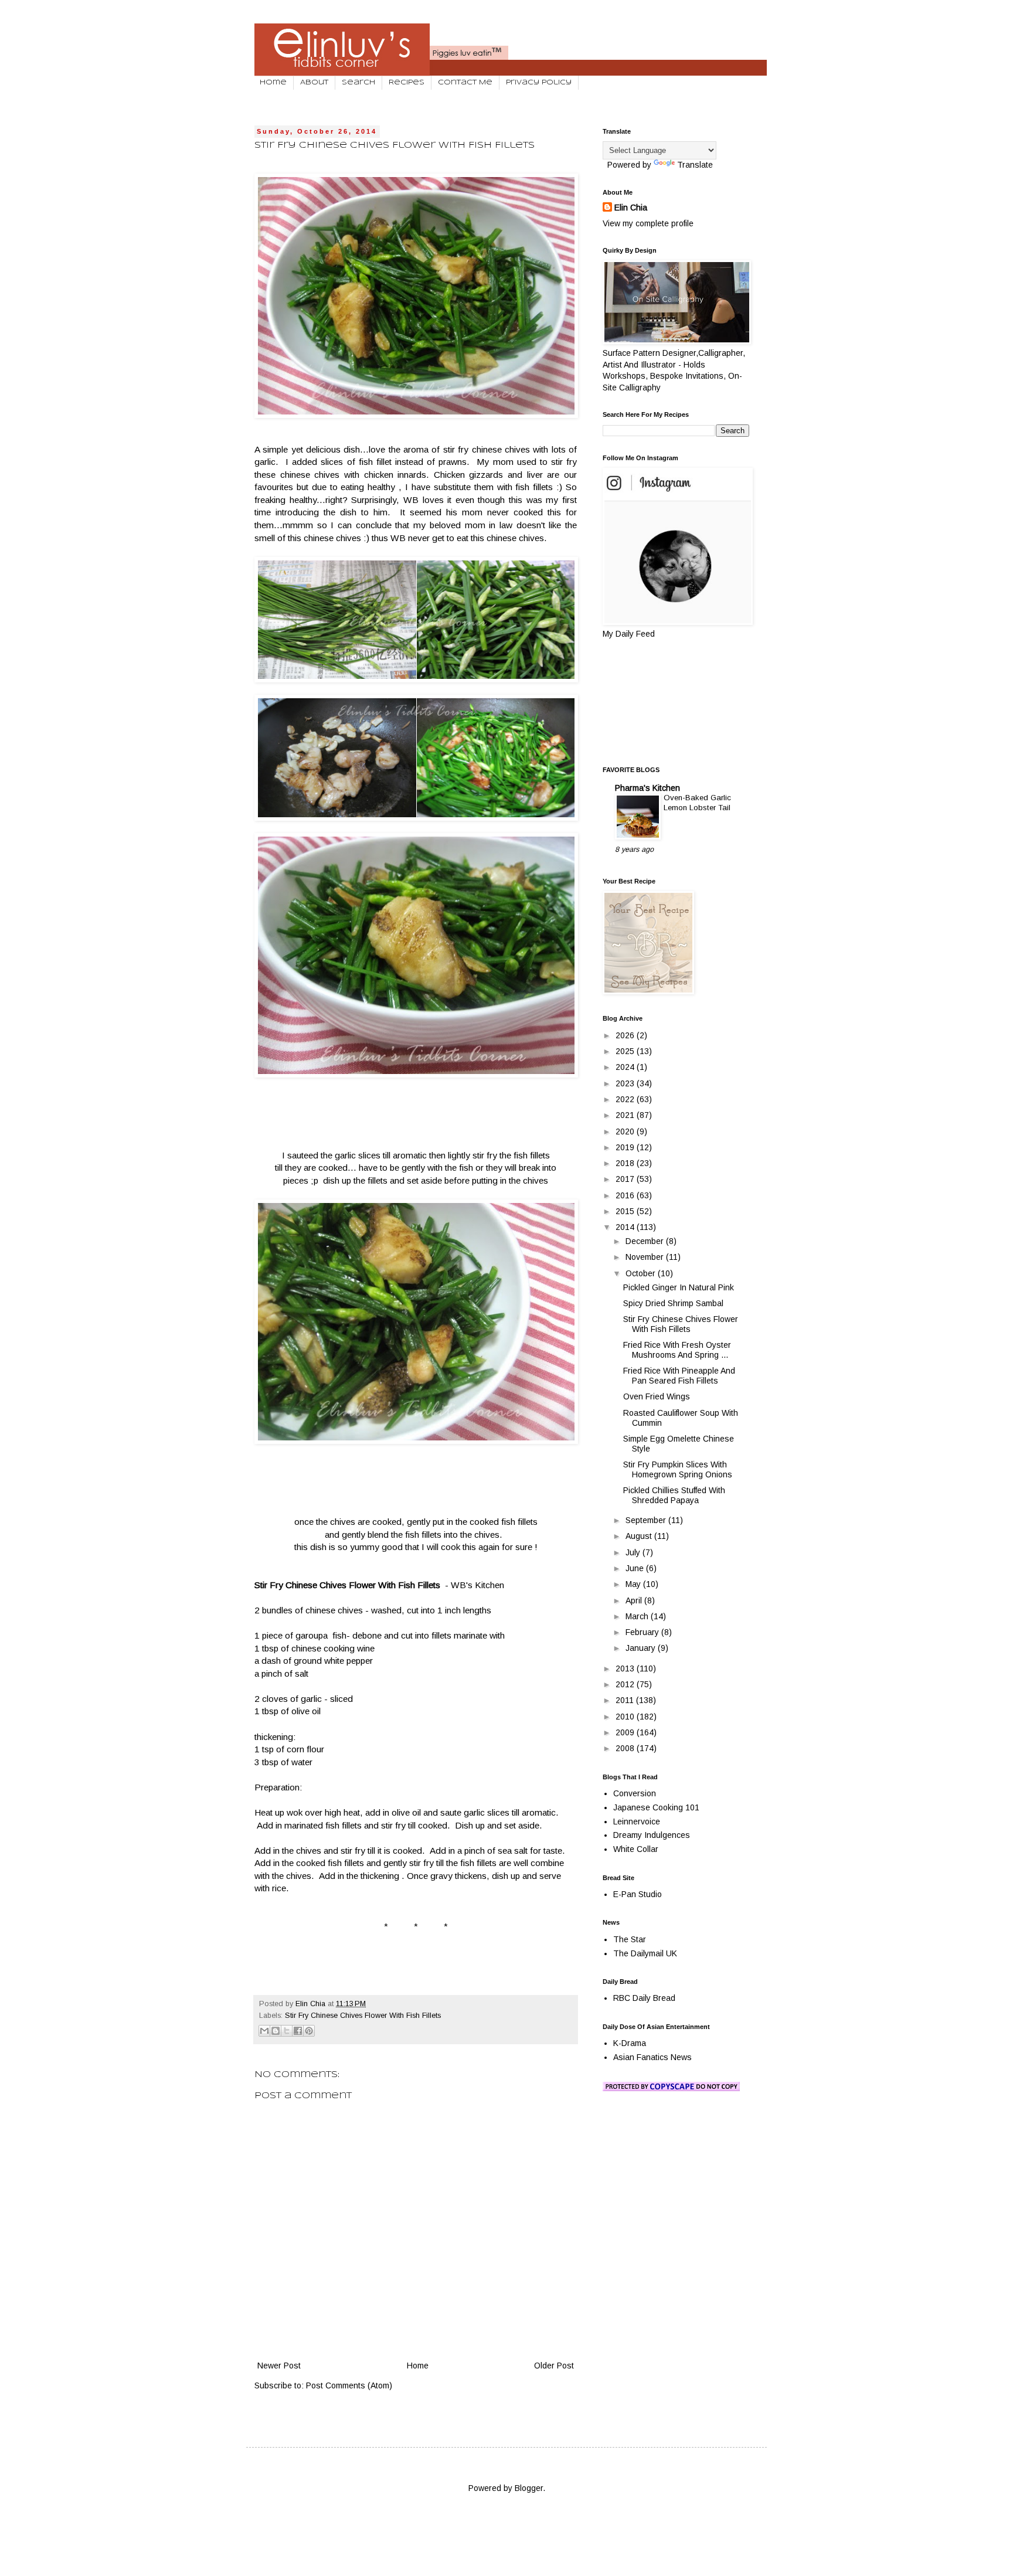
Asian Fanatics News (652, 2057)
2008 (626, 1748)
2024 (626, 1067)
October (642, 1273)
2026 (626, 1035)
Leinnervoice (637, 1821)
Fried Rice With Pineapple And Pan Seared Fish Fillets (679, 1376)
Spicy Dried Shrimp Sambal (673, 1303)
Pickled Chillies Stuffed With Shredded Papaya (674, 1495)
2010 (626, 1717)
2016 (626, 1195)
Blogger (529, 2488)
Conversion (635, 1793)
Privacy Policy (539, 83)
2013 (626, 1668)
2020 (626, 1131)
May (634, 1584)
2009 (626, 1732)
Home (273, 83)
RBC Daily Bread (644, 1998)
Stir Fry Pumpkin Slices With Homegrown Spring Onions (678, 1469)
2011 (626, 1700)
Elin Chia (631, 208)
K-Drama (630, 2043)
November (646, 1257)
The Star (630, 1939)
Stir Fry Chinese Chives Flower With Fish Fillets (363, 2016)
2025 (626, 1051)
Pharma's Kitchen (647, 788)
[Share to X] (287, 2031)
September (647, 1520)
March (638, 1616)
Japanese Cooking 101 (656, 1807)
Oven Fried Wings (657, 1396)
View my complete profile (648, 223)
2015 (626, 1211)
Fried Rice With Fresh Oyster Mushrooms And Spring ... (677, 1350)
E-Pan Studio (638, 1894)
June (636, 1568)
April (635, 1600)
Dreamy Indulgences (652, 1835)
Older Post (554, 2366)
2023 (626, 1083)
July (634, 1552)
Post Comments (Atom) (349, 2385)
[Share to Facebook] (298, 2031)
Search (358, 83)
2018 (626, 1163)
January (642, 1648)
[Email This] (264, 2031)
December (646, 1241)
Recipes (407, 83)
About (314, 83)
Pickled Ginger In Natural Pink (679, 1287)
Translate (695, 165)
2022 (626, 1099)
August (640, 1536)
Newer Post (279, 2366)
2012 (626, 1684)
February (643, 1632)
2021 (626, 1115)
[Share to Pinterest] (309, 2031)
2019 (626, 1147)
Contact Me (465, 83)
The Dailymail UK (645, 1953)
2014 (626, 1227)
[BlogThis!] (276, 2031)
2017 (626, 1179)
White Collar (636, 1849)
